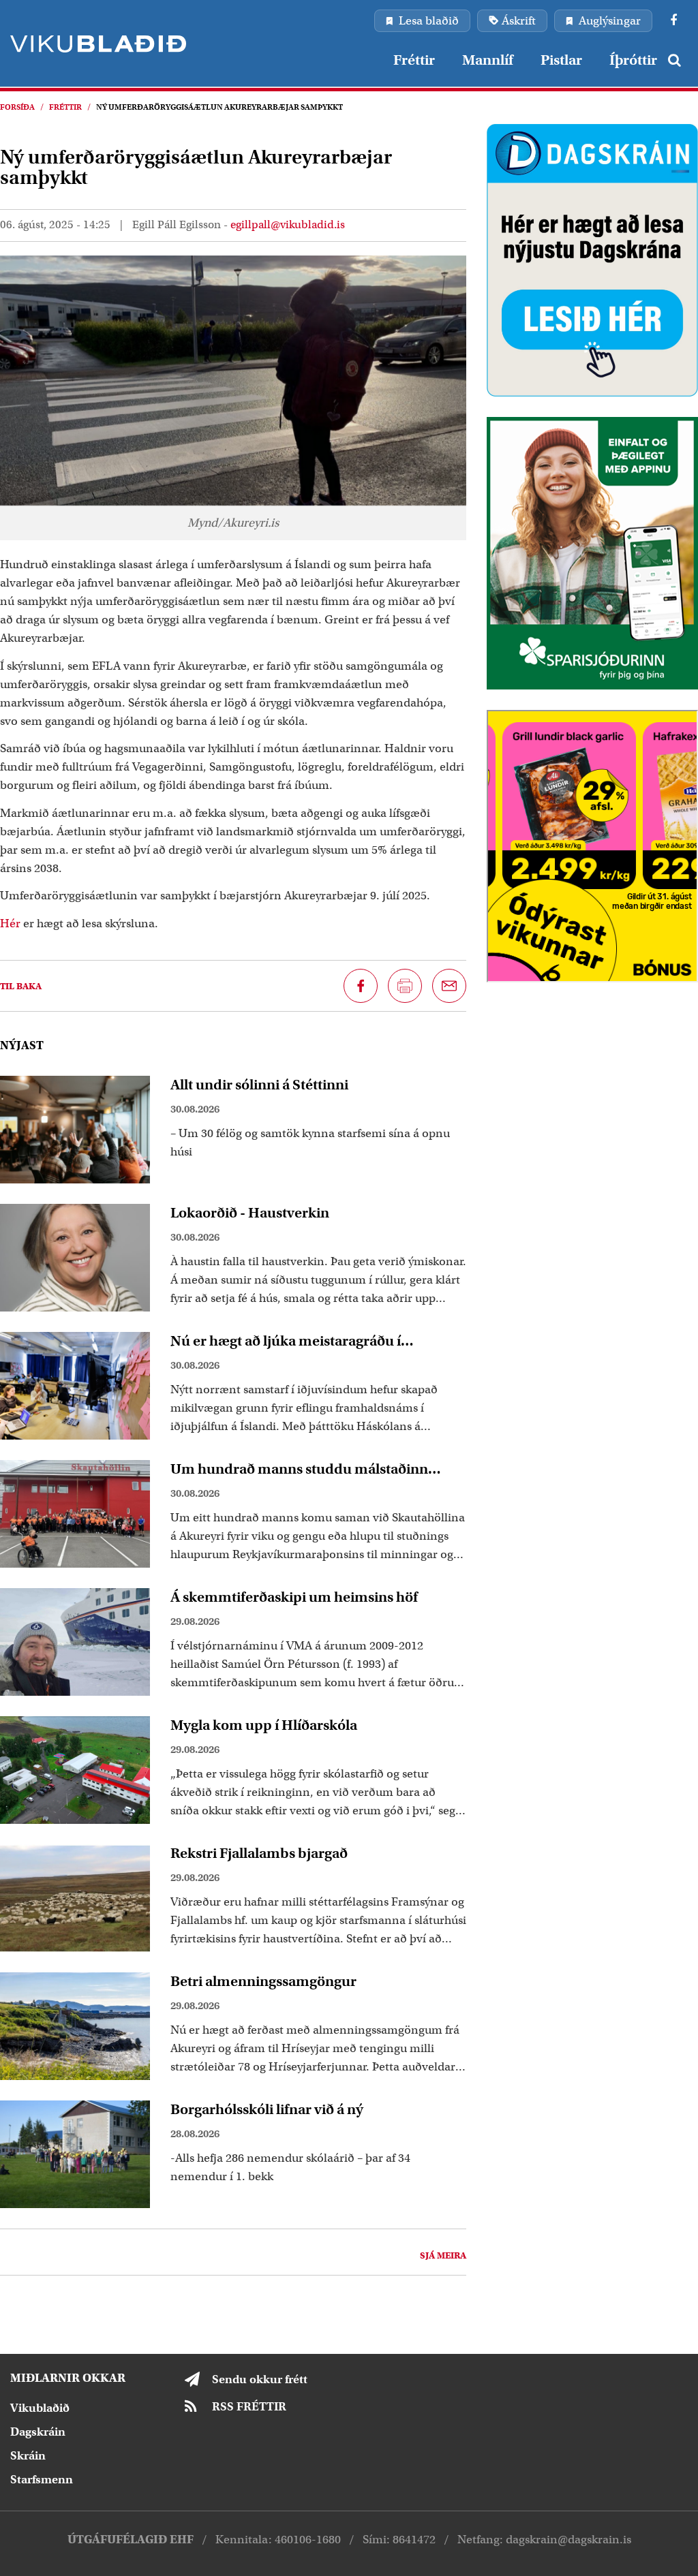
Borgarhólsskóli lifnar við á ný (267, 2109)
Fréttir (65, 107)
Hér (12, 924)
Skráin (28, 2456)
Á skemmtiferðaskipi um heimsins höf (294, 1597)
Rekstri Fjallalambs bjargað (259, 1853)
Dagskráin (38, 2432)
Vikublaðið (40, 2408)
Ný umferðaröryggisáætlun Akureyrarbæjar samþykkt (219, 107)
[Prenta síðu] (405, 986)
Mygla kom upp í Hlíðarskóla (264, 1725)
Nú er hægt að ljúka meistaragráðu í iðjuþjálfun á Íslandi (286, 1341)
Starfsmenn (42, 2480)
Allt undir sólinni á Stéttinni (259, 1085)
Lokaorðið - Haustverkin (250, 1213)
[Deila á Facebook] (361, 986)
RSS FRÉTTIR (249, 2407)
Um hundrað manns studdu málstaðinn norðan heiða (299, 1469)
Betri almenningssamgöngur (263, 1981)
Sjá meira (443, 2255)
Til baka (21, 986)
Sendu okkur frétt (260, 2379)
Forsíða (17, 107)
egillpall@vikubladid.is (288, 225)
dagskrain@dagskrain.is (568, 2540)
